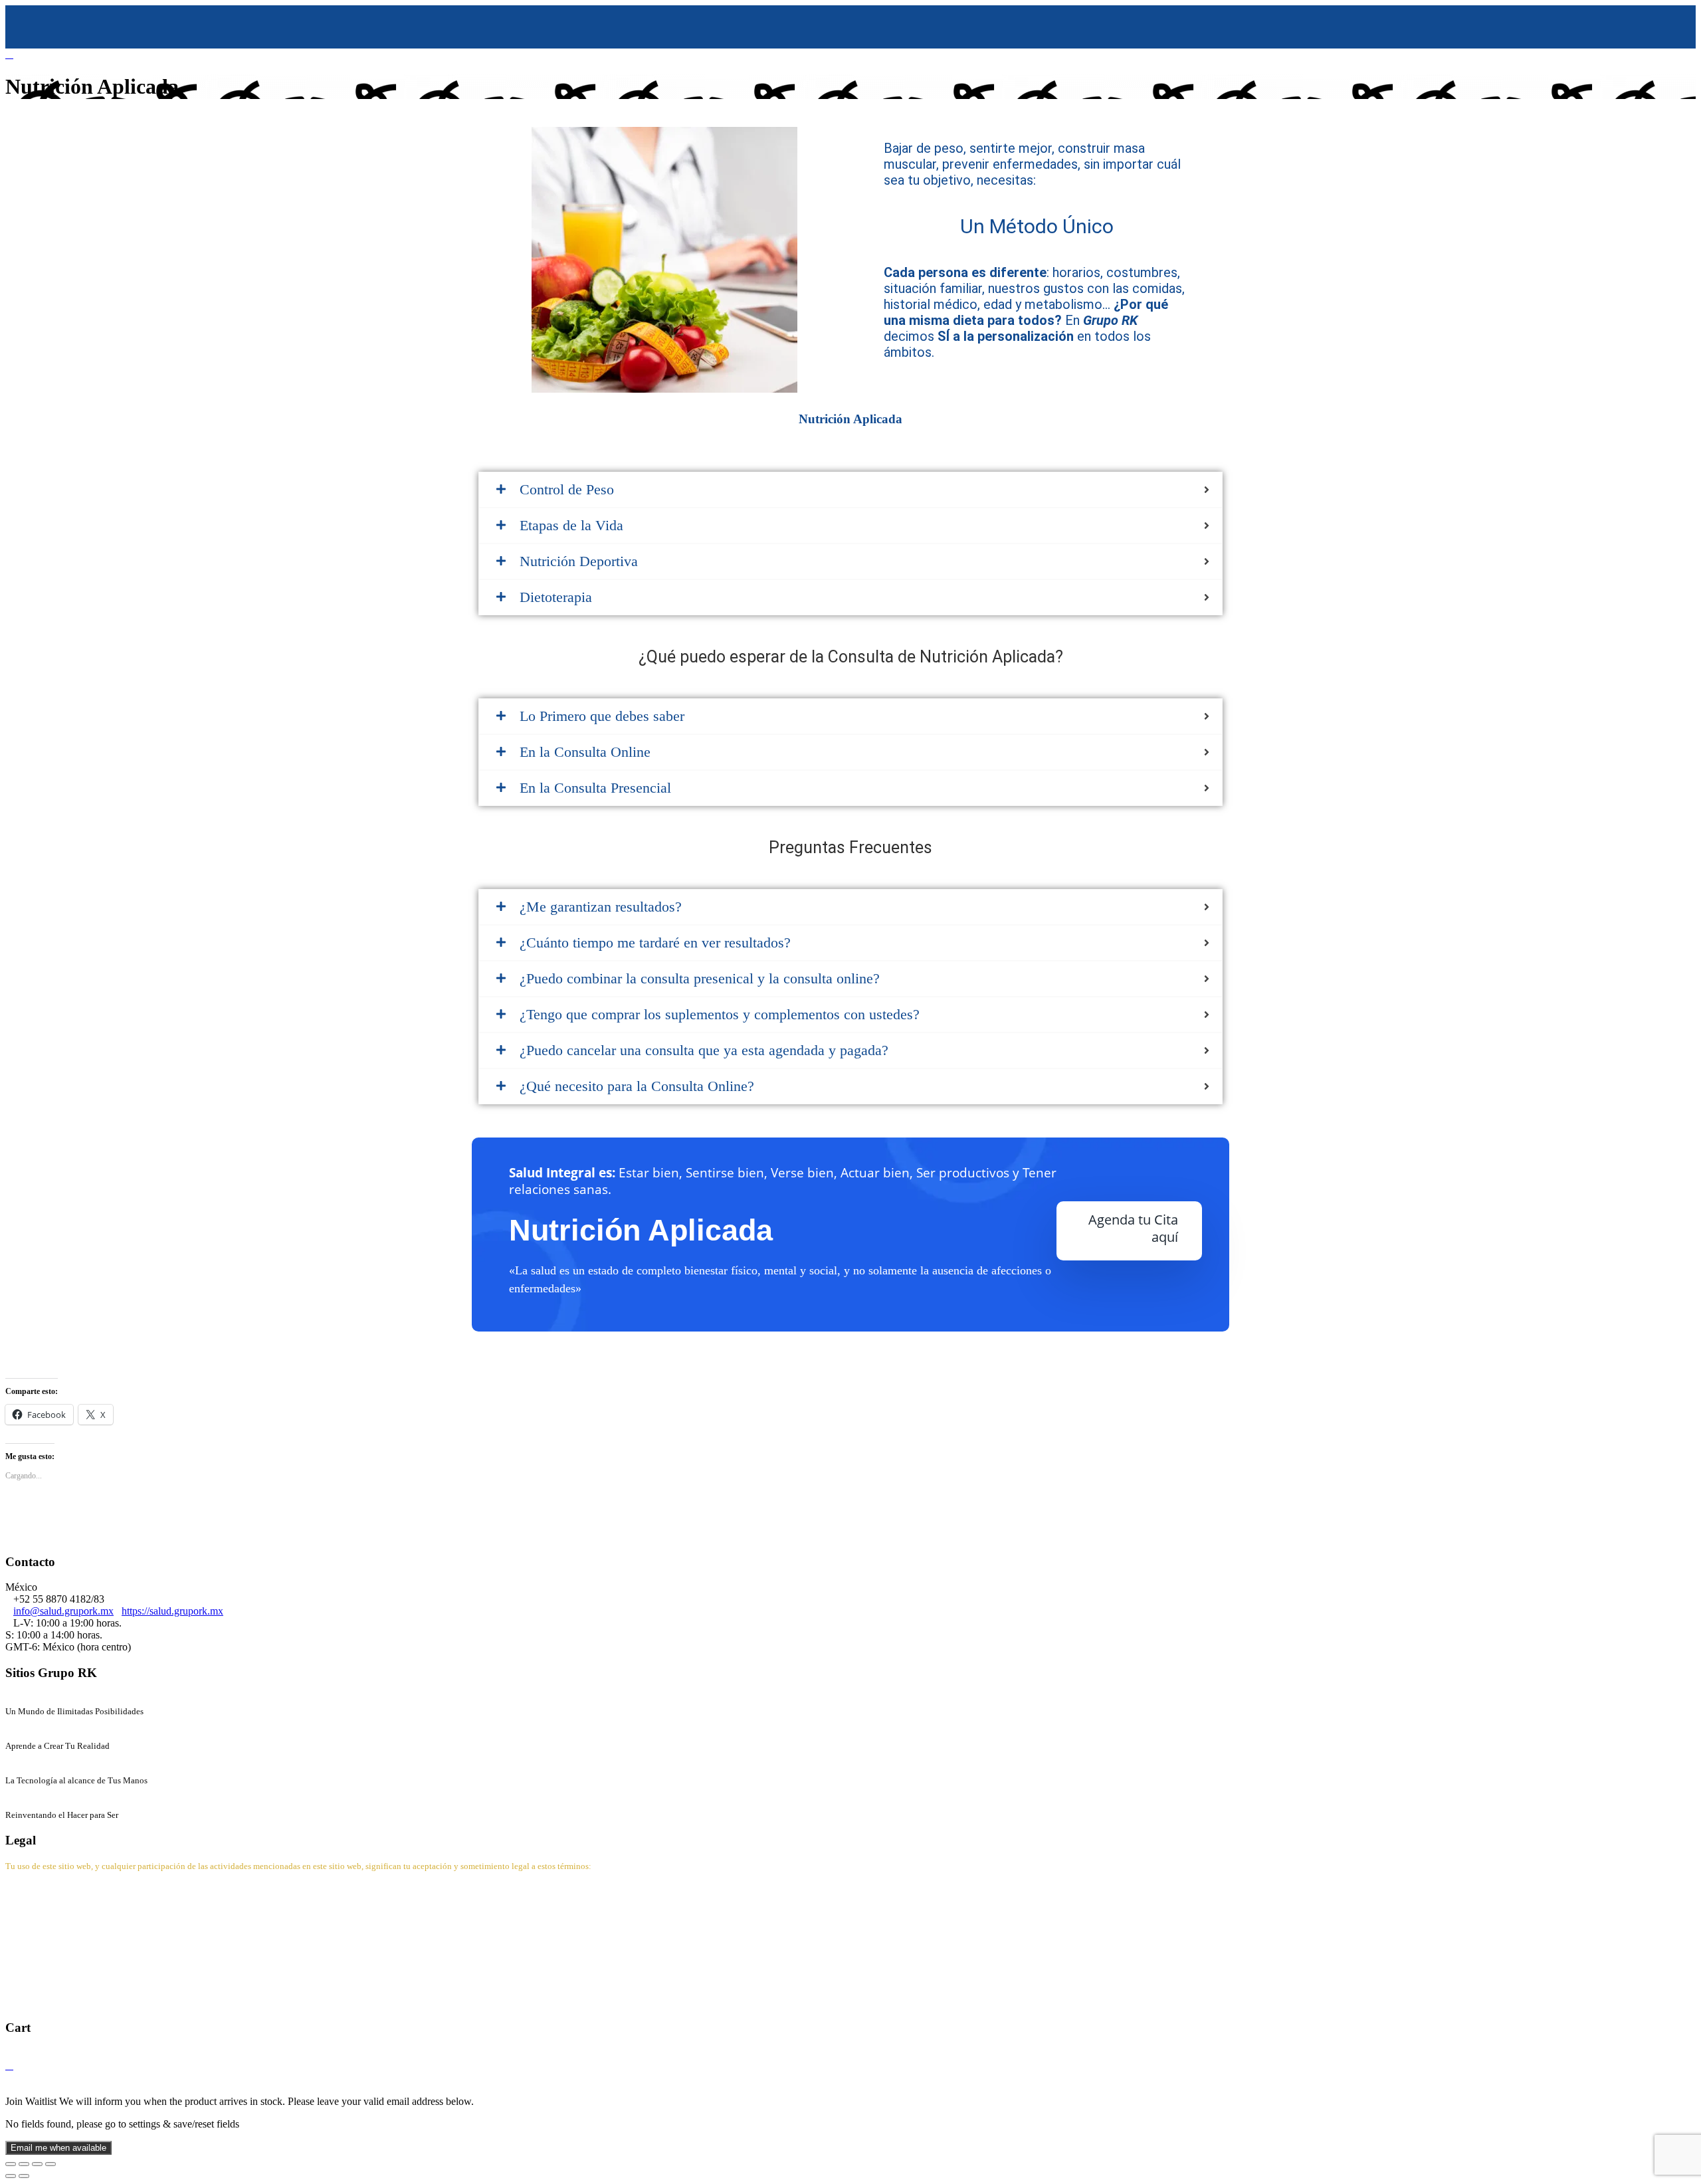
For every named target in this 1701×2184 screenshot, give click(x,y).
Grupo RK (28, 1699)
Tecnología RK (38, 1768)
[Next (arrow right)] (24, 2176)
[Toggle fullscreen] (37, 2164)
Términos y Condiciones (57, 1933)
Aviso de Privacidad (48, 1911)
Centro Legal (35, 1888)
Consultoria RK (39, 1802)
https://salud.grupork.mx (172, 1611)
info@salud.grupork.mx (63, 1611)
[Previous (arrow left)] (11, 2176)
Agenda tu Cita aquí (1133, 1228)
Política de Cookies (46, 1956)
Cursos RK (29, 1733)
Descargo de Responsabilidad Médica (84, 1978)
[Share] (24, 2164)
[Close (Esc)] (11, 2164)
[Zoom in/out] (50, 2164)
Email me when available (58, 2148)
